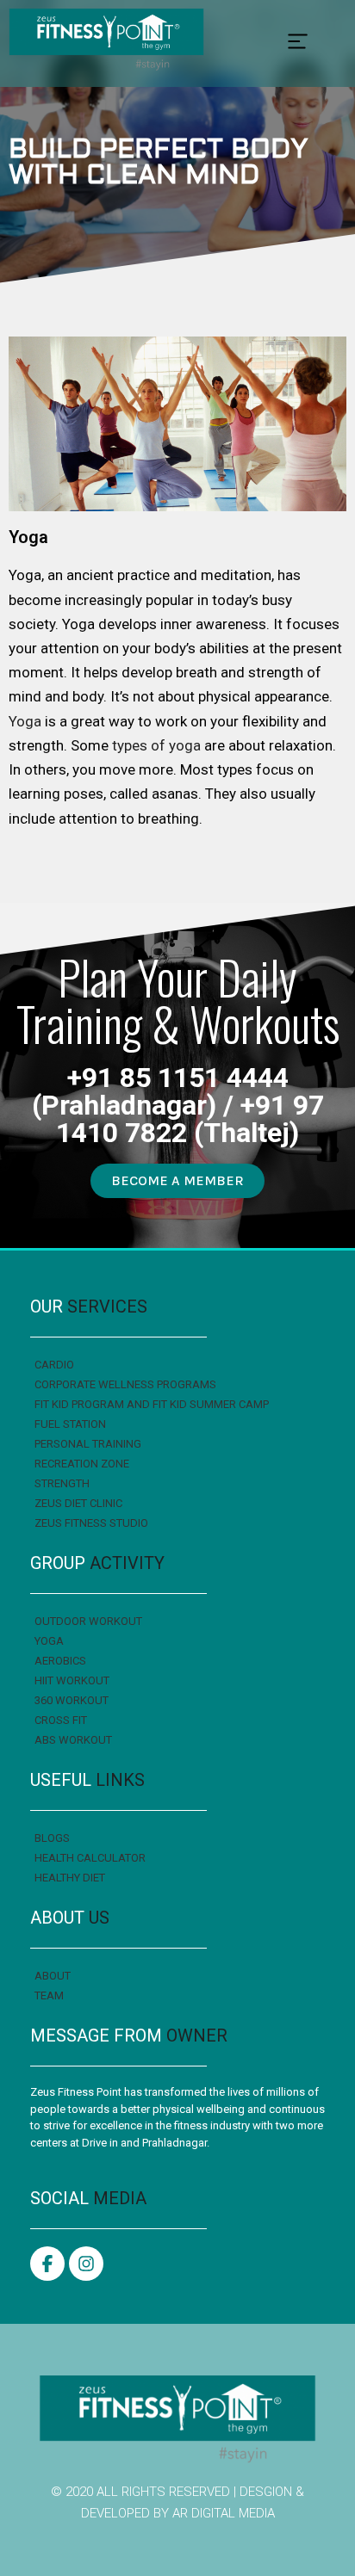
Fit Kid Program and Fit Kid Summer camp (152, 1404)
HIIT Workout (72, 1680)
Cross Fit (61, 1720)
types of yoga (156, 745)
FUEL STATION (70, 1424)
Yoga (25, 721)
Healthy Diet (70, 1878)
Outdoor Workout (88, 1621)
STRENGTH (62, 1483)
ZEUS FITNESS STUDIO (91, 1523)
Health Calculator (90, 1858)
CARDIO (54, 1365)
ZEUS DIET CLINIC (78, 1503)
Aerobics (60, 1661)
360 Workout (72, 1700)
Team (49, 1995)
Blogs (52, 1838)
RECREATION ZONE (82, 1464)
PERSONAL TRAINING (88, 1444)
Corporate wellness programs (125, 1384)
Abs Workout (73, 1740)
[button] (298, 43)
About (53, 1976)
